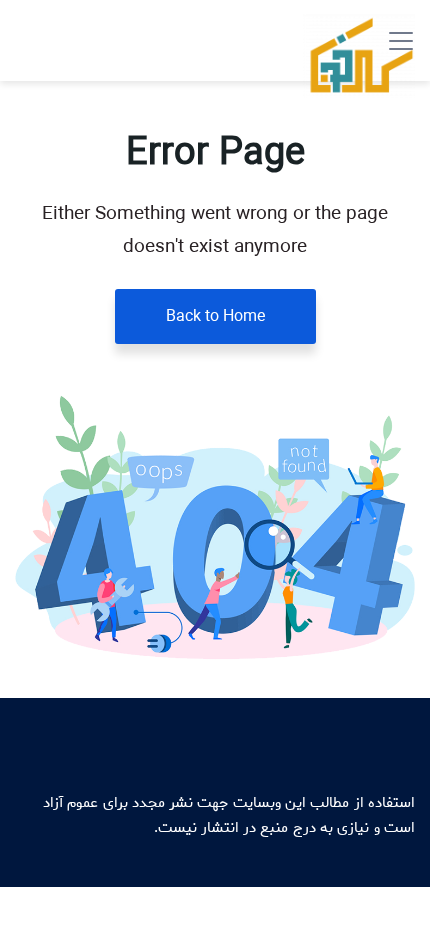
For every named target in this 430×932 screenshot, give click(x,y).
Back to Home (215, 316)
